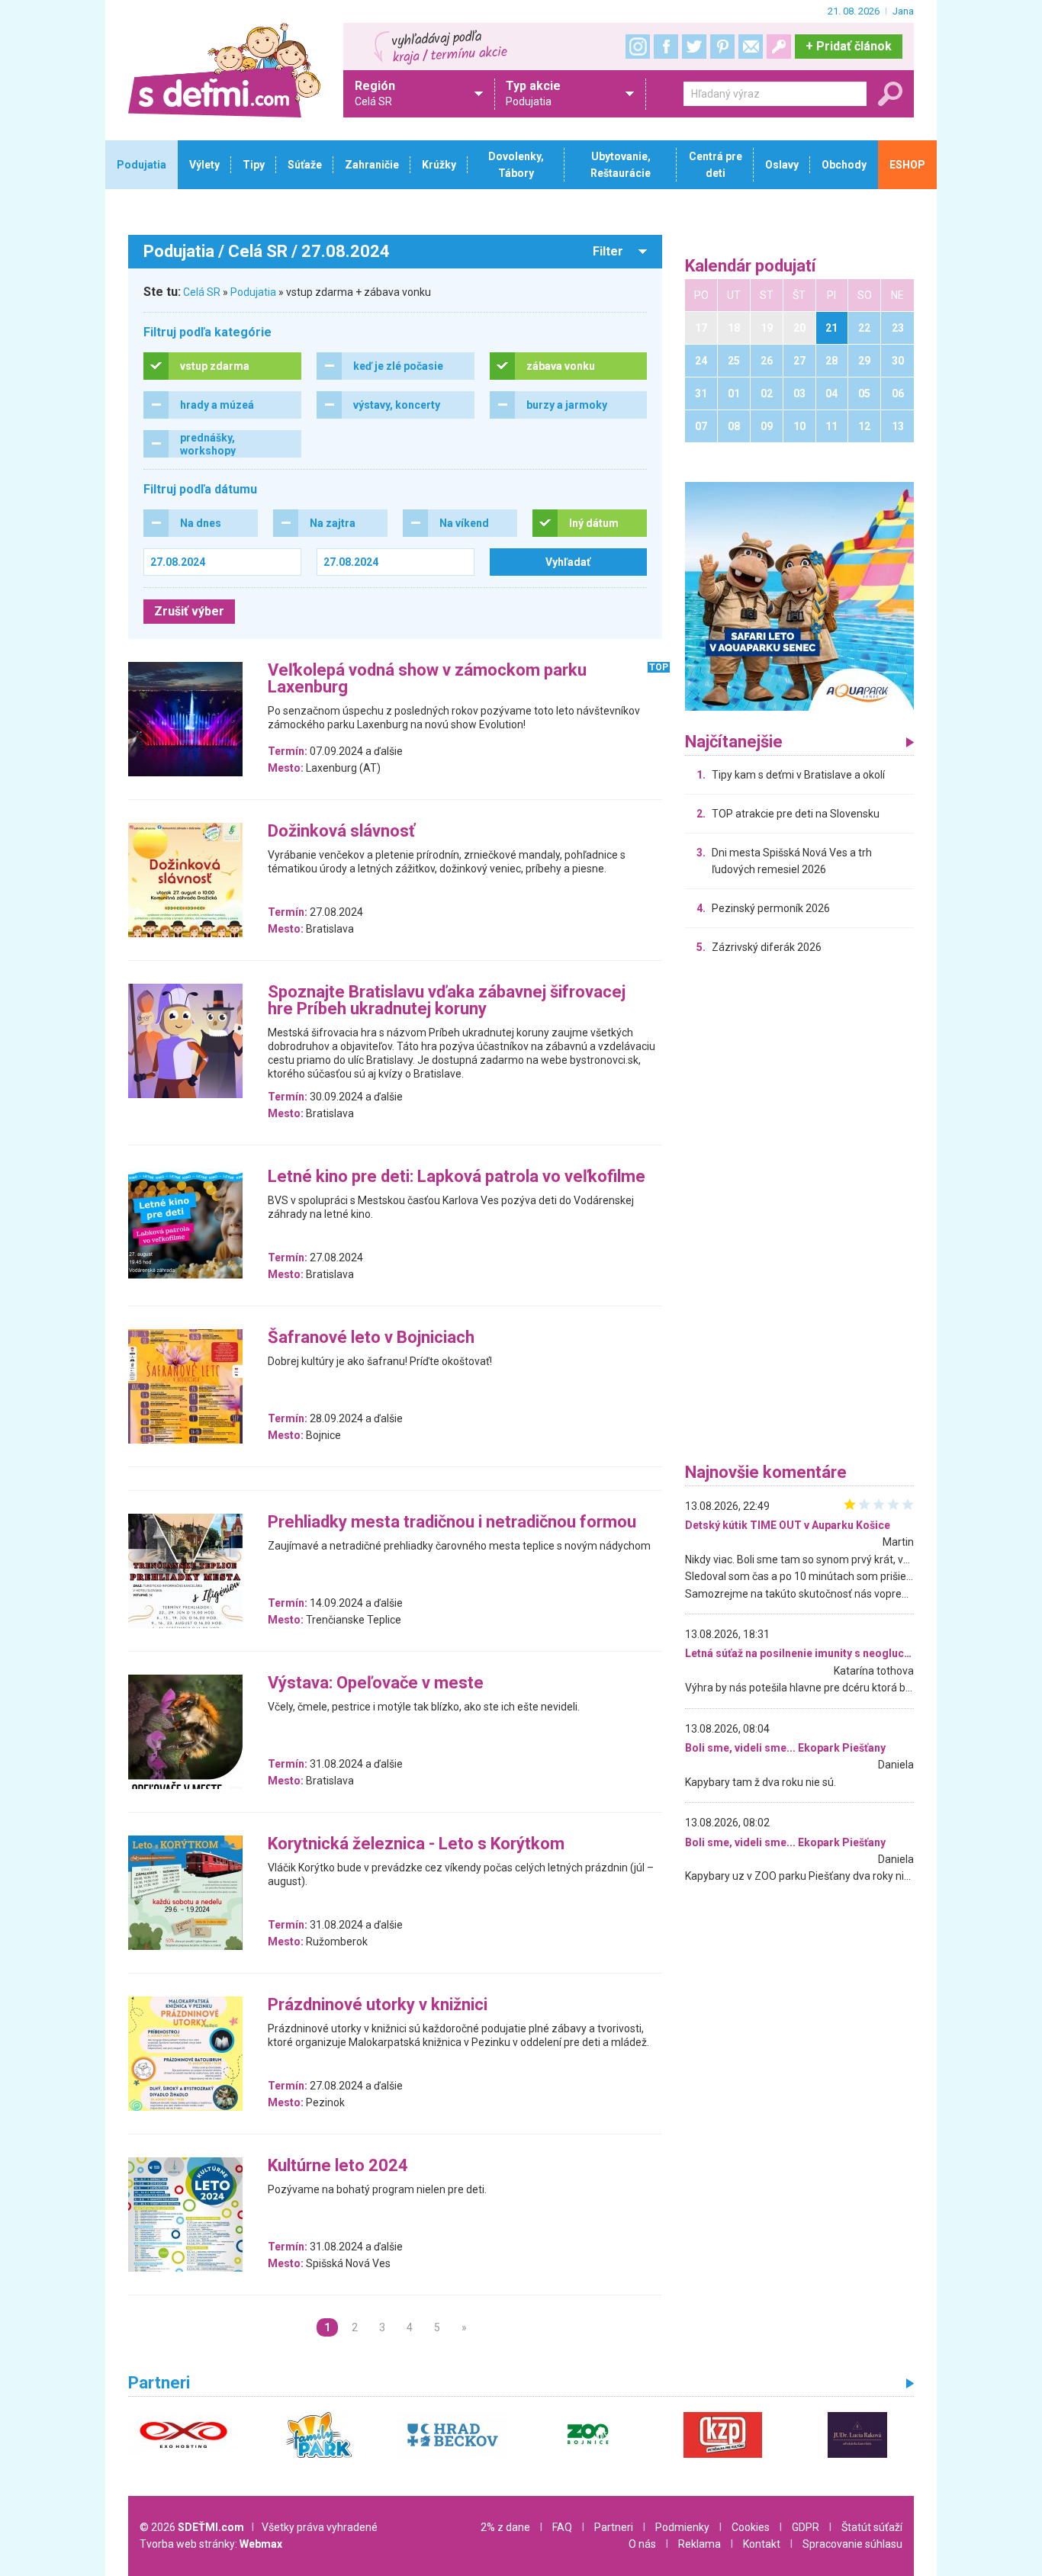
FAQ (562, 2527)
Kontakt (762, 2544)
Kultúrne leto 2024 (338, 2166)
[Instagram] (638, 47)
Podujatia (253, 292)
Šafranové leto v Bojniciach (371, 1338)
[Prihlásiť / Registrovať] (779, 47)
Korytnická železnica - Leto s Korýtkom (416, 1844)
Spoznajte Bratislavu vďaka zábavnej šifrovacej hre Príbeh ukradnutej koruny (447, 1001)
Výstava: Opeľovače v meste (376, 1683)
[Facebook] (666, 47)
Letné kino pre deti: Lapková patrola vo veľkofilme (457, 1177)
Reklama (699, 2544)
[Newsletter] (751, 47)
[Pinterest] (722, 47)
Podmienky (682, 2527)
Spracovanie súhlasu (852, 2544)
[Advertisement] (799, 1213)
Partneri (614, 2527)
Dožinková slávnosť (341, 832)
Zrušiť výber (189, 611)
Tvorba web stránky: (211, 2544)
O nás (642, 2544)
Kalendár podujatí (751, 267)
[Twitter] (694, 47)
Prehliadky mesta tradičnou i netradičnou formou (452, 1522)
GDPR (806, 2527)
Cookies (751, 2527)
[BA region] (799, 596)
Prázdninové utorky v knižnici (378, 2005)
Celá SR (202, 292)
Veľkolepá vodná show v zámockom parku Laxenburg (427, 679)
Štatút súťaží (872, 2527)
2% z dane (505, 2527)
